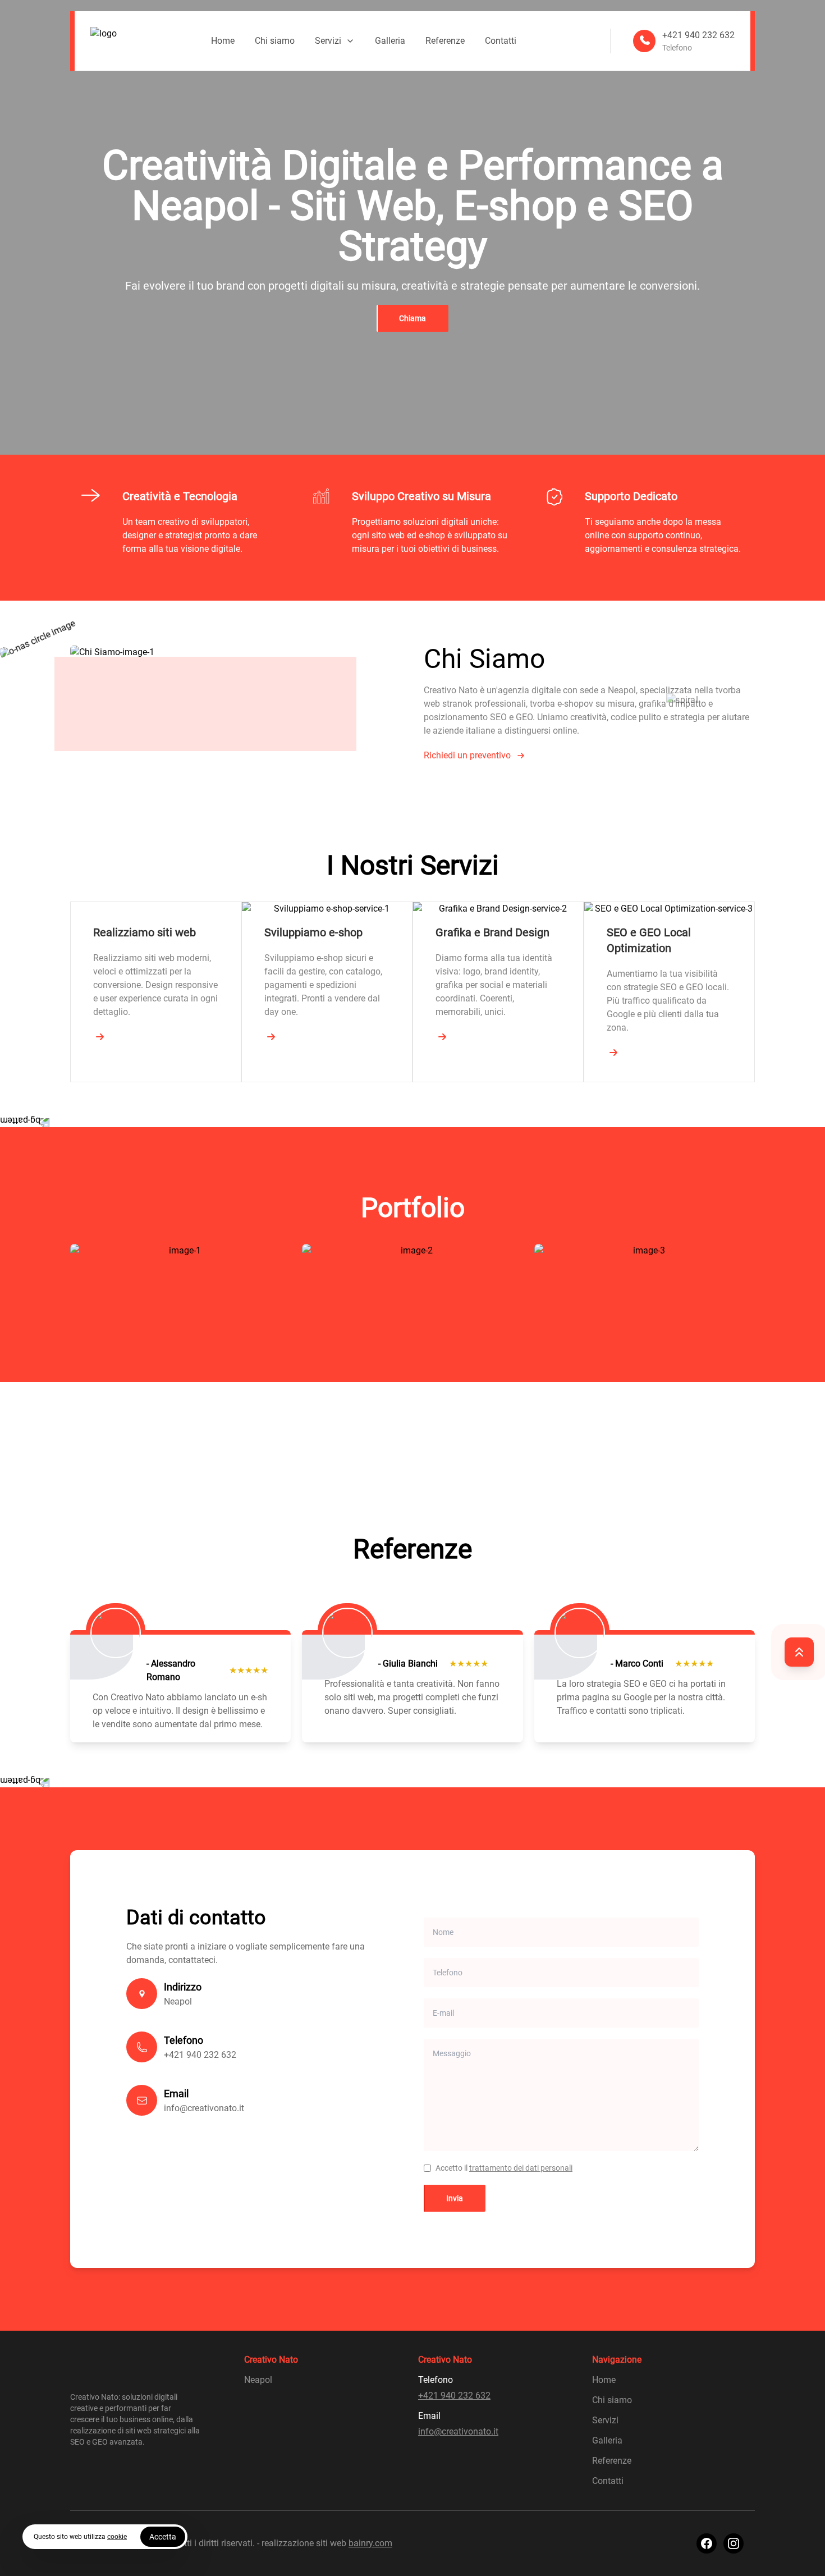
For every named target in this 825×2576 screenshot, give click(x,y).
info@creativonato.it (204, 2108)
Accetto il (504, 2168)
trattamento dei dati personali (521, 2168)
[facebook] (707, 2543)
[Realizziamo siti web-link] (100, 1037)
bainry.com (370, 2543)
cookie (117, 2537)
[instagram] (734, 2543)
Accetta (163, 2537)
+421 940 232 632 (200, 2055)
